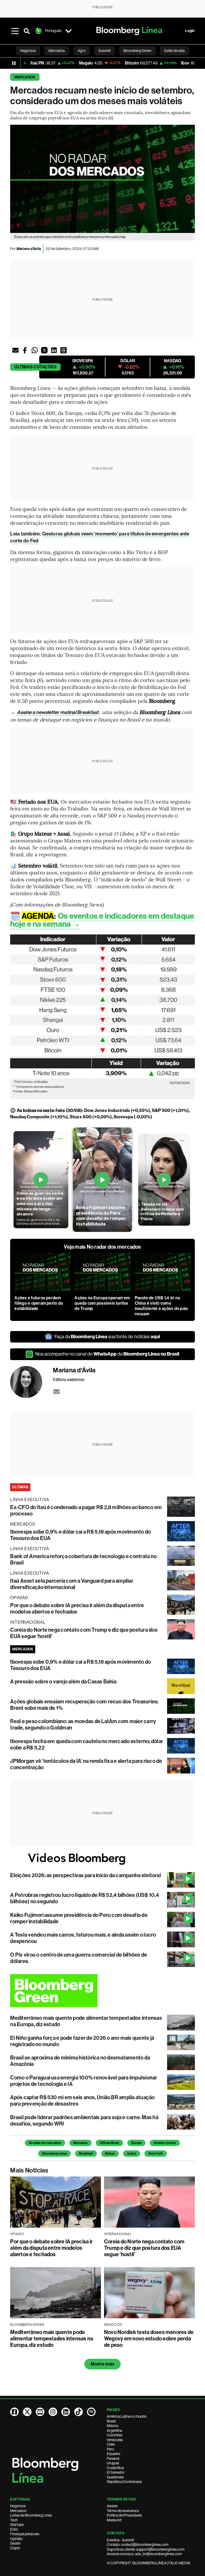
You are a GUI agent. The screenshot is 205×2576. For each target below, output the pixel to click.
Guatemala (115, 2477)
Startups (17, 2525)
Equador (114, 2454)
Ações (132, 2154)
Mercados (25, 77)
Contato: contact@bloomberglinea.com (138, 2545)
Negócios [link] (28, 51)
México (113, 2426)
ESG (14, 2529)
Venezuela (115, 2440)
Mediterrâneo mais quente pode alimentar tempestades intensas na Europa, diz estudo (52, 2339)
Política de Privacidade (124, 2515)
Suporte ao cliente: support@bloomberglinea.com (146, 2549)
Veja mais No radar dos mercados (102, 1247)
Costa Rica (115, 2468)
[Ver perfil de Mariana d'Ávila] (31, 1382)
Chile (111, 2444)
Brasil (111, 2421)
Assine (112, 2506)
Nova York (156, 2154)
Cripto (15, 2548)
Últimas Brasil (109, 2143)
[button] (15, 350)
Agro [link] (82, 51)
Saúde (15, 2543)
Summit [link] (105, 51)
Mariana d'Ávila (29, 249)
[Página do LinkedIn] (66, 2412)
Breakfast (86, 2154)
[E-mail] (57, 1392)
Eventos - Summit (120, 2540)
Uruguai (113, 2463)
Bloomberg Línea (54, 2154)
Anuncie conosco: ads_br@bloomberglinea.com (144, 2554)
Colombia (115, 2435)
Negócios (18, 2506)
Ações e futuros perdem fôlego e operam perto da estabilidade (39, 1303)
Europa (136, 2143)
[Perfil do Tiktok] (78, 2412)
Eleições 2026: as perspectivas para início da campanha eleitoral (85, 1875)
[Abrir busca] (27, 31)
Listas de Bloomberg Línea (31, 2515)
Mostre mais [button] (103, 2364)
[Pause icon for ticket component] (14, 63)
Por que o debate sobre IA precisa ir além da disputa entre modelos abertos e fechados (77, 1609)
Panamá (113, 2458)
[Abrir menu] (15, 31)
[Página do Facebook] (14, 2412)
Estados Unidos (165, 2143)
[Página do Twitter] (27, 2412)
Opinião (16, 2539)
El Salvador (116, 2472)
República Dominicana (124, 2482)
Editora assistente (69, 1379)
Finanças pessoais (25, 2534)
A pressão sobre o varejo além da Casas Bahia (63, 1682)
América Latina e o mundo (127, 2416)
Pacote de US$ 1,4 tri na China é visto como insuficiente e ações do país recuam (161, 1306)
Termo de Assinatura (123, 2511)
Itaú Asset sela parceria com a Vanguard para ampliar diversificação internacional (72, 1584)
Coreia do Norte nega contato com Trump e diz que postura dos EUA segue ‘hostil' (144, 2248)
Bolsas (110, 2154)
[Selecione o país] (68, 31)
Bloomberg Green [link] (137, 51)
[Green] (102, 1991)
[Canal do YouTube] (40, 2412)
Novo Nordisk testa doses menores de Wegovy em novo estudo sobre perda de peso (149, 2339)
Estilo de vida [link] (174, 51)
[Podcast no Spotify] (91, 2412)
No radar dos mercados (45, 2143)
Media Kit (114, 2520)
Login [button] (190, 31)
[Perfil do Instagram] (53, 2412)
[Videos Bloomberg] (102, 1859)
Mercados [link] (57, 51)
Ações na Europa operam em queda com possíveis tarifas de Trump (102, 1303)
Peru (110, 2449)
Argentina (114, 2430)
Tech (14, 2520)
